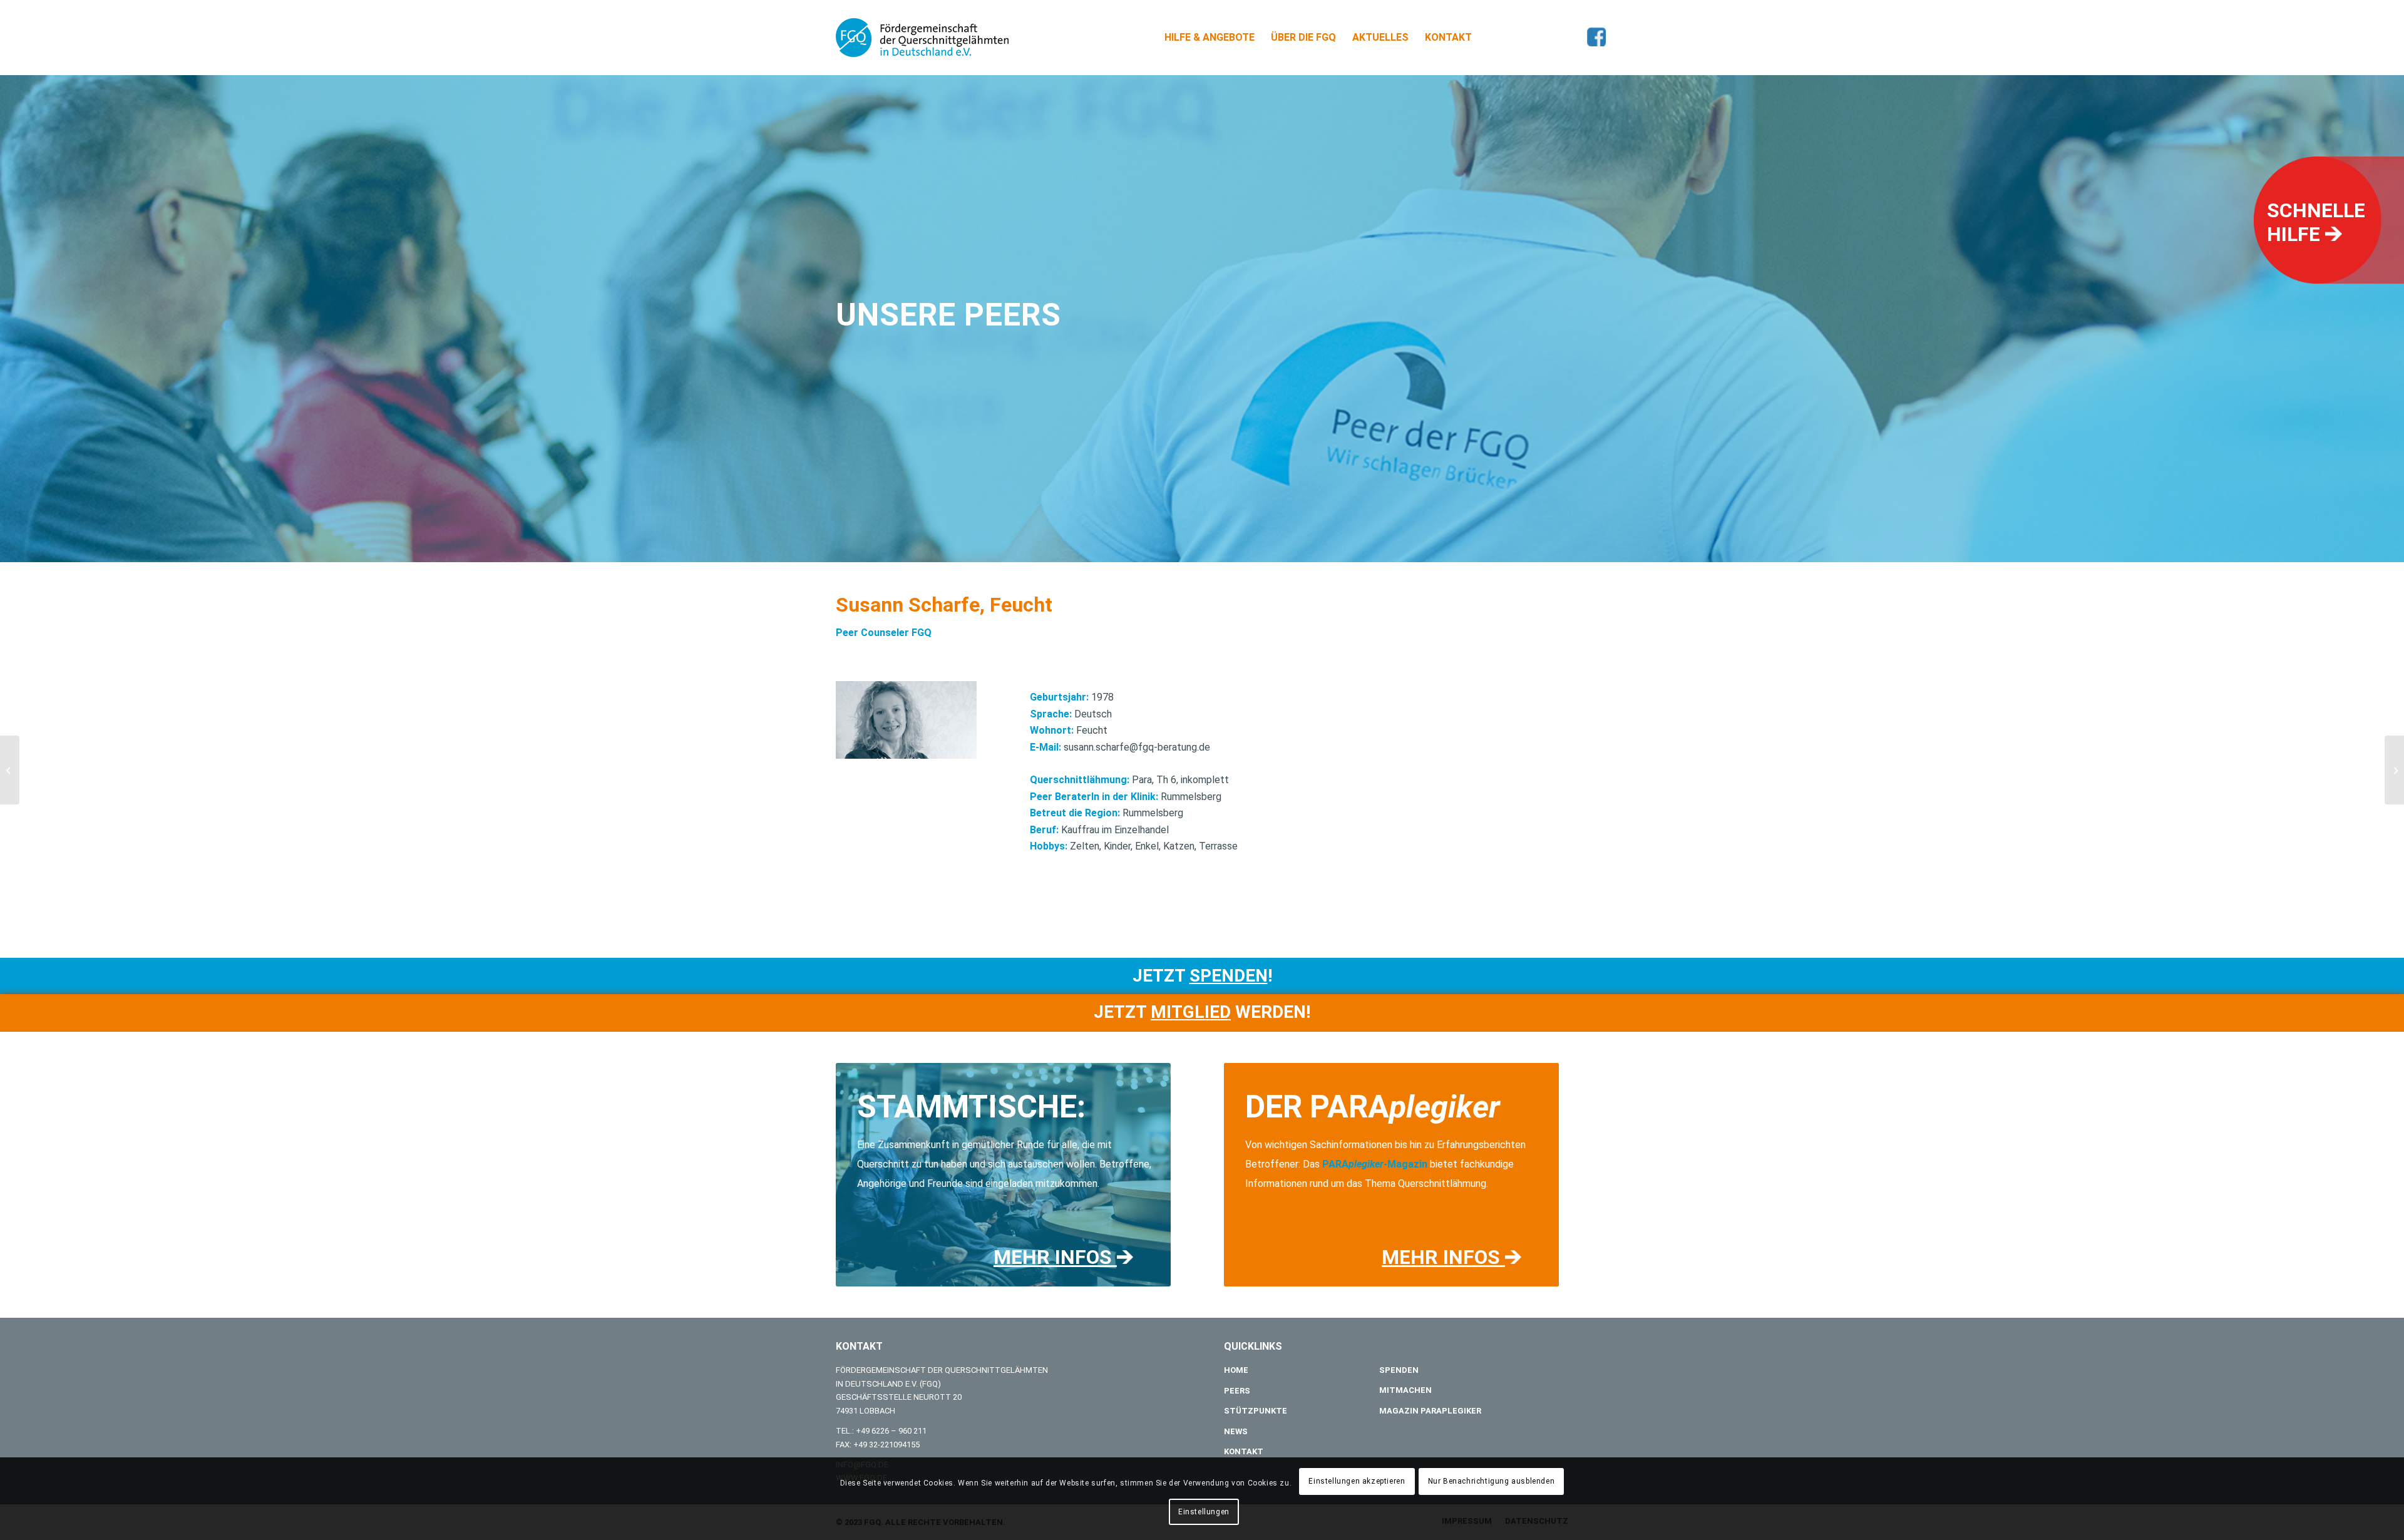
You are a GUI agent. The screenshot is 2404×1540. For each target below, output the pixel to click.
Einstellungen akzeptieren (1357, 1482)
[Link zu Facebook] (1596, 37)
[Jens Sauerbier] (10, 770)
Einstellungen (1204, 1512)
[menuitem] (1210, 38)
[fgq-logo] (922, 38)
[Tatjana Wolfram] (2394, 770)
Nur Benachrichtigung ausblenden (1492, 1482)
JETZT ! (1202, 976)
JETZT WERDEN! (1202, 1012)
